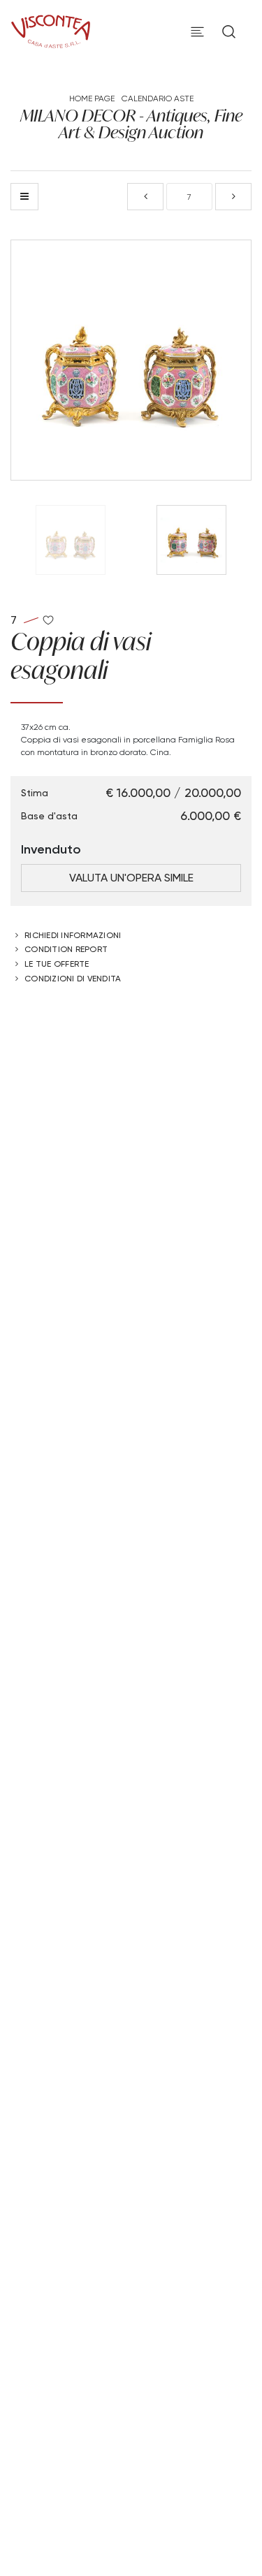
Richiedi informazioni (73, 935)
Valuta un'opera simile (131, 878)
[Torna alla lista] (24, 197)
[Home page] (51, 29)
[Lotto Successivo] (233, 197)
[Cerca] (229, 32)
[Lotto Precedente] (145, 197)
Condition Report (66, 949)
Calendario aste (158, 98)
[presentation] (36, 360)
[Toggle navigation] (197, 32)
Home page (92, 98)
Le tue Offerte (57, 964)
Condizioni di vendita (73, 978)
